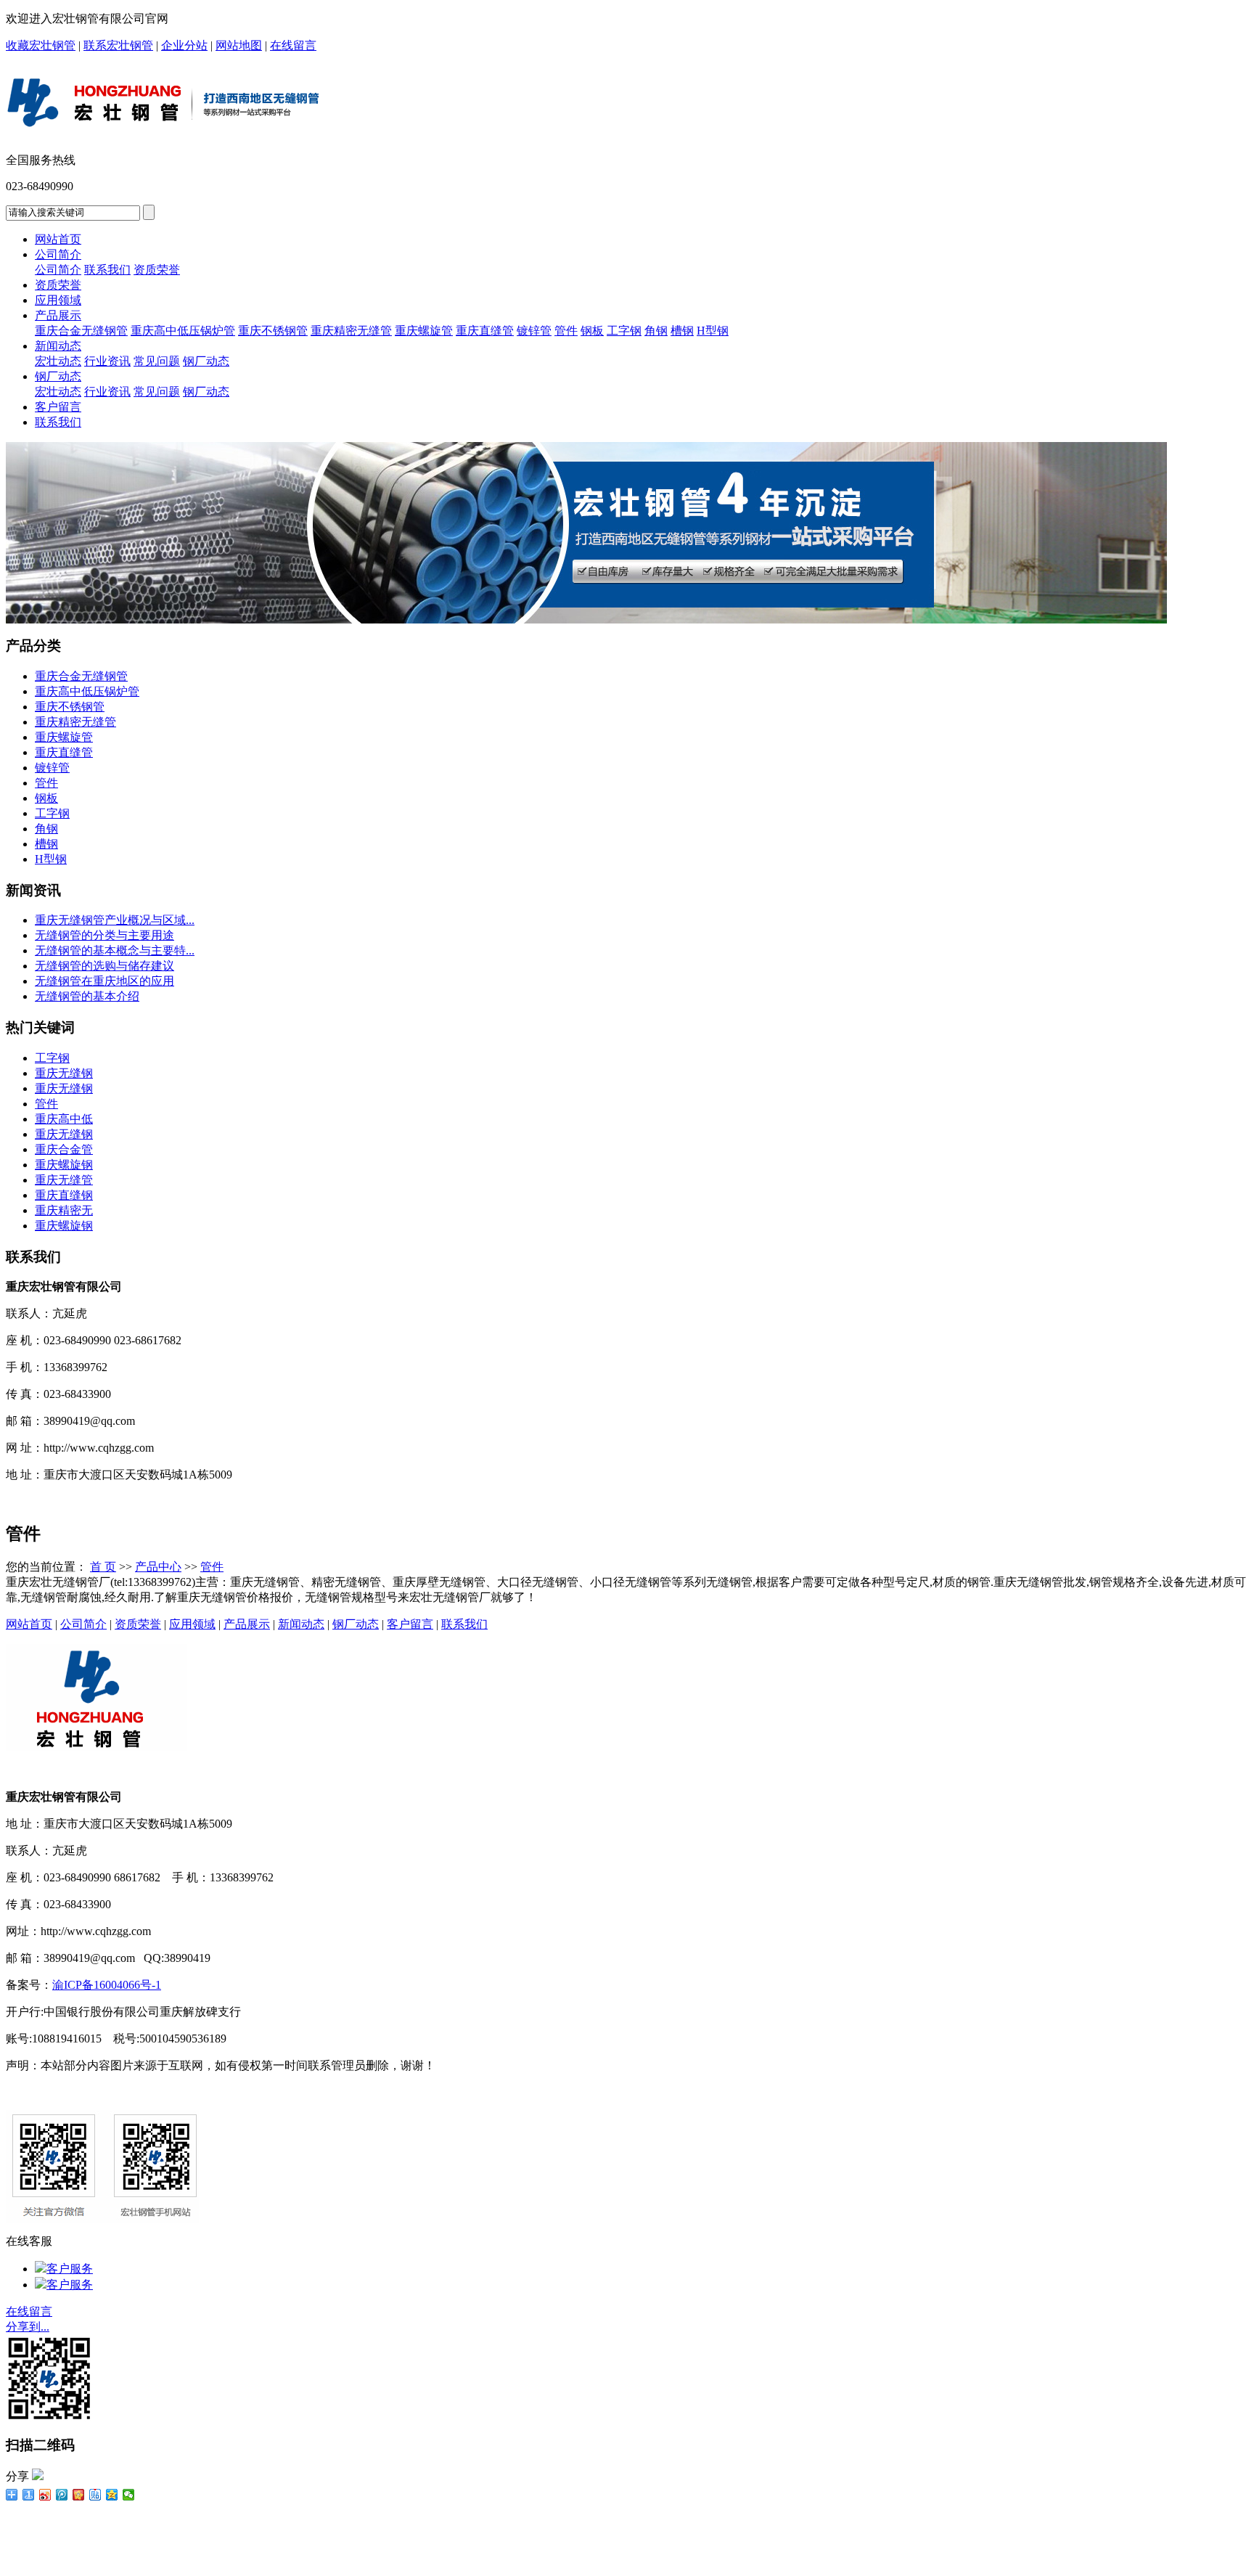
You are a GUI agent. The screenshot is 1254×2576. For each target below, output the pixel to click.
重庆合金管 (64, 1149)
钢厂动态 (206, 361)
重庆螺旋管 (424, 331)
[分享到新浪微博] (45, 2495)
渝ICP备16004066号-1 (107, 1985)
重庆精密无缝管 (351, 331)
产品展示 (58, 315)
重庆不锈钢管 (273, 331)
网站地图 (239, 45)
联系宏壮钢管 (118, 45)
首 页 (103, 1567)
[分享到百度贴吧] (95, 2495)
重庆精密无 (64, 1210)
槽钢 (682, 331)
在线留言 (293, 45)
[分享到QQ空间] (112, 2495)
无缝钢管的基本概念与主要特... (115, 950)
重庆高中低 (64, 1119)
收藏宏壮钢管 (41, 45)
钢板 (592, 331)
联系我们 (107, 270)
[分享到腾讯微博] (62, 2495)
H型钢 (713, 331)
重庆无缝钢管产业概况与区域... (115, 920)
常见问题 (157, 361)
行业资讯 (107, 361)
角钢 (656, 331)
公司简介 (58, 254)
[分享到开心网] (79, 2495)
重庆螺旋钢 (64, 1165)
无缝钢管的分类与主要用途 (104, 935)
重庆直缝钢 (64, 1195)
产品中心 (158, 1567)
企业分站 (184, 45)
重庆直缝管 (485, 331)
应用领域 (58, 300)
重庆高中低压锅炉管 (183, 331)
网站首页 (58, 239)
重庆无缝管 (64, 1180)
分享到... (28, 2327)
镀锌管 (534, 331)
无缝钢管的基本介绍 (87, 996)
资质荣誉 (157, 270)
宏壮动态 (58, 361)
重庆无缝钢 (64, 1073)
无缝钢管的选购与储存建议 (104, 966)
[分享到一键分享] (29, 2495)
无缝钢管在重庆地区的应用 (104, 981)
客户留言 (58, 407)
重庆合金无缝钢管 (81, 331)
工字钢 (624, 331)
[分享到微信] (129, 2495)
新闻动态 (58, 346)
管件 (566, 331)
